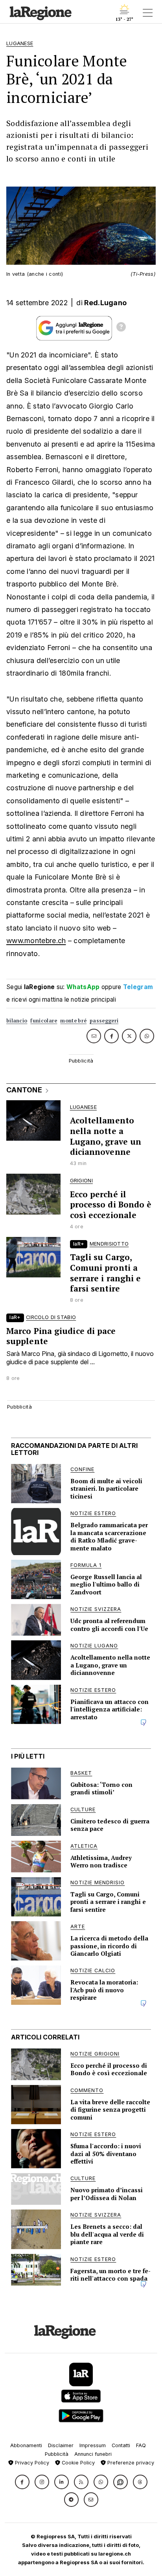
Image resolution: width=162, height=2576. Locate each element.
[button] (22, 2482)
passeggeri (104, 1021)
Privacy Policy (31, 2463)
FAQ (141, 2445)
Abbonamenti (26, 2445)
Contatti (121, 2445)
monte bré (73, 1021)
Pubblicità (57, 2454)
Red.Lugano (105, 303)
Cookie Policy (77, 2463)
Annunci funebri (93, 2454)
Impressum (93, 2445)
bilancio (17, 1021)
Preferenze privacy (130, 2463)
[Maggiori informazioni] (121, 328)
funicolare (44, 1021)
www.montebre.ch (36, 941)
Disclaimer (61, 2445)
